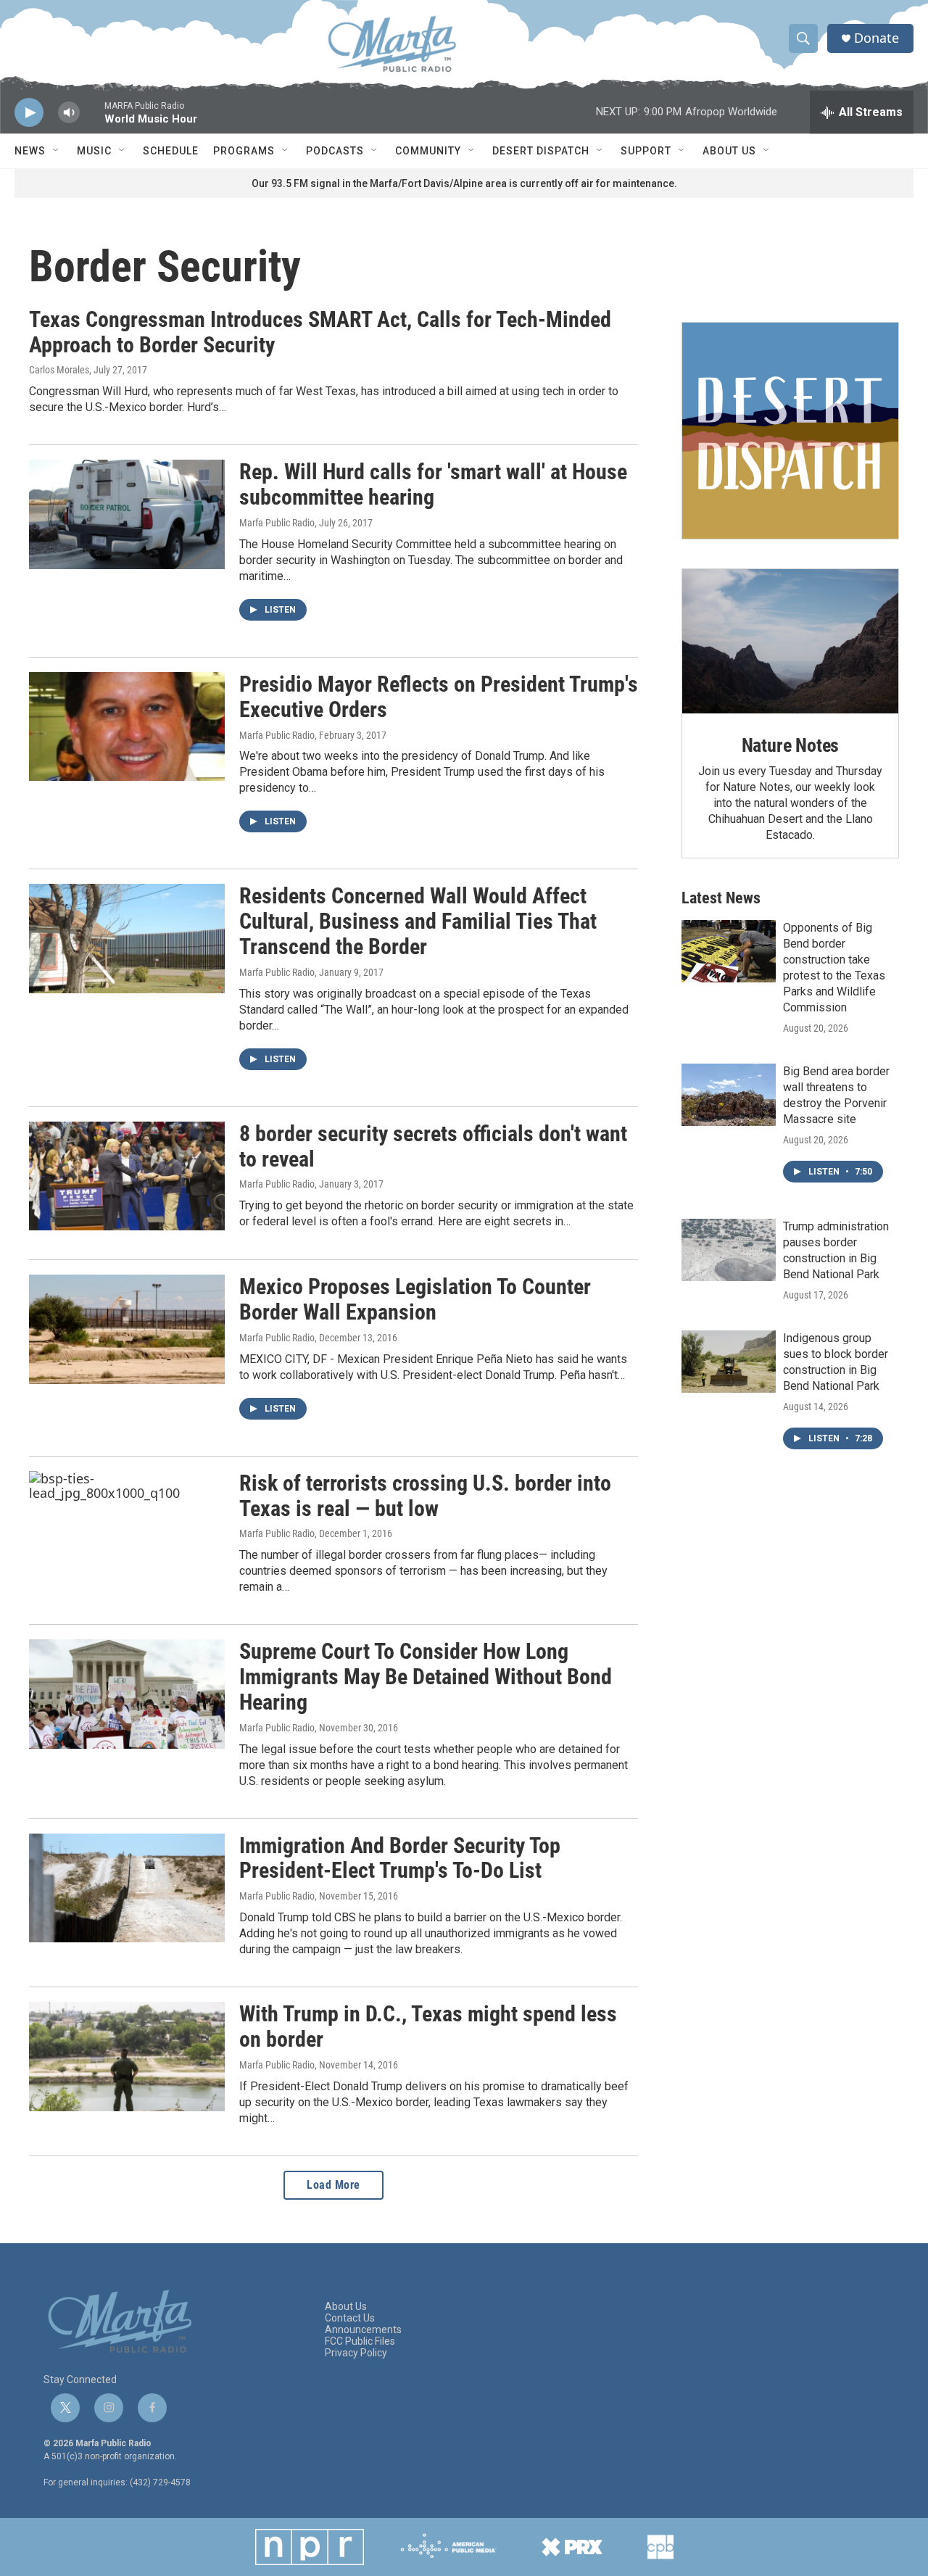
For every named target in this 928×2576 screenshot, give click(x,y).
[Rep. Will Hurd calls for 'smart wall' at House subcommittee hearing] (127, 514)
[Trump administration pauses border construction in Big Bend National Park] (729, 1250)
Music (94, 151)
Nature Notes (791, 745)
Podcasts (335, 151)
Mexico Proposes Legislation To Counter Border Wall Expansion (415, 1299)
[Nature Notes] (790, 641)
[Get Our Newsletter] (790, 431)
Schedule (171, 151)
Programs (244, 151)
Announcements (363, 2330)
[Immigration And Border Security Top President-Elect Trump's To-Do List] (127, 1888)
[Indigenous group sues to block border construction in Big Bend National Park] (729, 1362)
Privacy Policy (356, 2353)
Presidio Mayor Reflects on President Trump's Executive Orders (439, 697)
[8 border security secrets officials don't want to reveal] (127, 1176)
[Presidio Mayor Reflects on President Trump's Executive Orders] (127, 726)
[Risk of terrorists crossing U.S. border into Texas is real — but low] (127, 1525)
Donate (877, 38)
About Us (729, 151)
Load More (333, 2185)
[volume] (69, 113)
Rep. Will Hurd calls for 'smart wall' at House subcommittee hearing (433, 484)
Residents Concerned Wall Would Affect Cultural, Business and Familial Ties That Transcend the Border (418, 921)
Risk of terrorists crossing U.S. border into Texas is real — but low (425, 1496)
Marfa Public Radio (277, 523)
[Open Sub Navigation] (57, 151)
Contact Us (350, 2318)
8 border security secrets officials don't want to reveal (433, 1146)
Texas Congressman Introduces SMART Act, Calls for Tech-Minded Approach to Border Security (320, 332)
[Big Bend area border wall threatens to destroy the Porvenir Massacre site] (729, 1095)
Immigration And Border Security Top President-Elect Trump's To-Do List (400, 1858)
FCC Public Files (360, 2341)
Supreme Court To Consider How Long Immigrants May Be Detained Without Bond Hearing (426, 1677)
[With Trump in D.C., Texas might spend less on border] (127, 2056)
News (30, 151)
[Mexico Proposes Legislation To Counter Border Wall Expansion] (127, 1329)
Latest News (721, 898)
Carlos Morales (59, 370)
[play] (29, 113)
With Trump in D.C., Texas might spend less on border (428, 2026)
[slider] (92, 119)
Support (646, 151)
